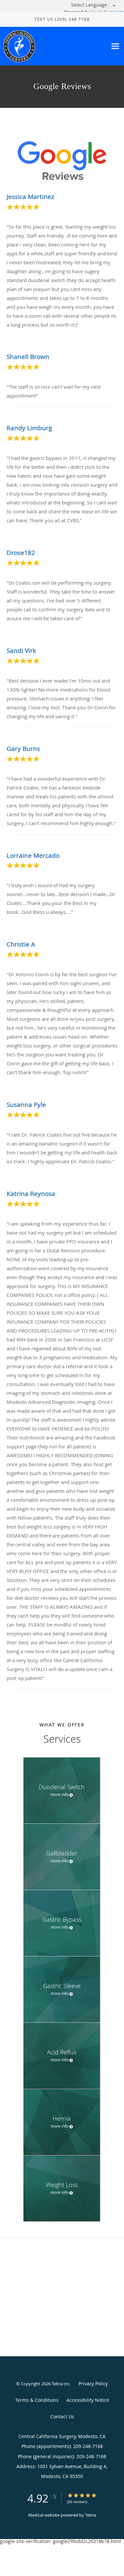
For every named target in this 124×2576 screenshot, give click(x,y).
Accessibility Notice (88, 2400)
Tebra (90, 2515)
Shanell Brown (28, 357)
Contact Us (62, 2416)
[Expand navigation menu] (115, 46)
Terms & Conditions (37, 2400)
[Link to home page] (53, 46)
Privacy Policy (93, 2383)
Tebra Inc (61, 2384)
